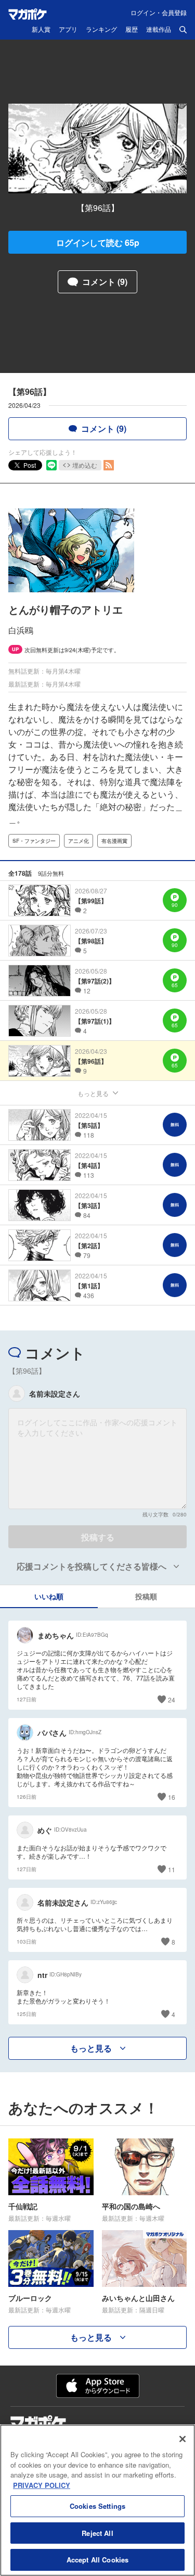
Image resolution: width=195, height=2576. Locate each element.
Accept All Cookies (97, 2560)
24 (172, 1700)
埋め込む (85, 465)
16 (172, 1797)
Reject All (97, 2533)
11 (172, 1869)
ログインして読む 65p (98, 242)
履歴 (132, 30)
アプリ (68, 30)
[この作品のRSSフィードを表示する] (109, 465)
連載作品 (159, 30)
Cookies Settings (97, 2506)
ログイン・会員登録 (159, 12)
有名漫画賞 (114, 841)
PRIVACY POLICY (42, 2485)
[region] (97, 2500)
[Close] (183, 2439)
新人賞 (41, 30)
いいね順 (49, 1596)
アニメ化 (79, 841)
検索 (183, 30)
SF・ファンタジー (34, 841)
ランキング (101, 30)
